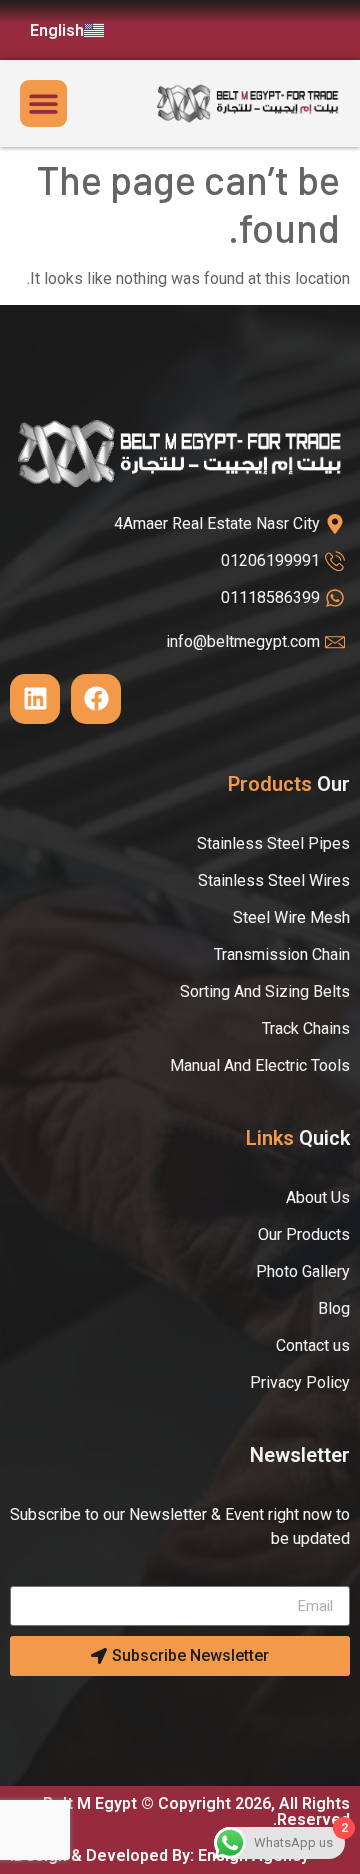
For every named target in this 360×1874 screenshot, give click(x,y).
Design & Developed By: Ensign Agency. (159, 1855)
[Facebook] (96, 699)
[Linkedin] (35, 699)
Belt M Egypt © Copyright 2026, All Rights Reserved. (196, 1811)
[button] (43, 103)
